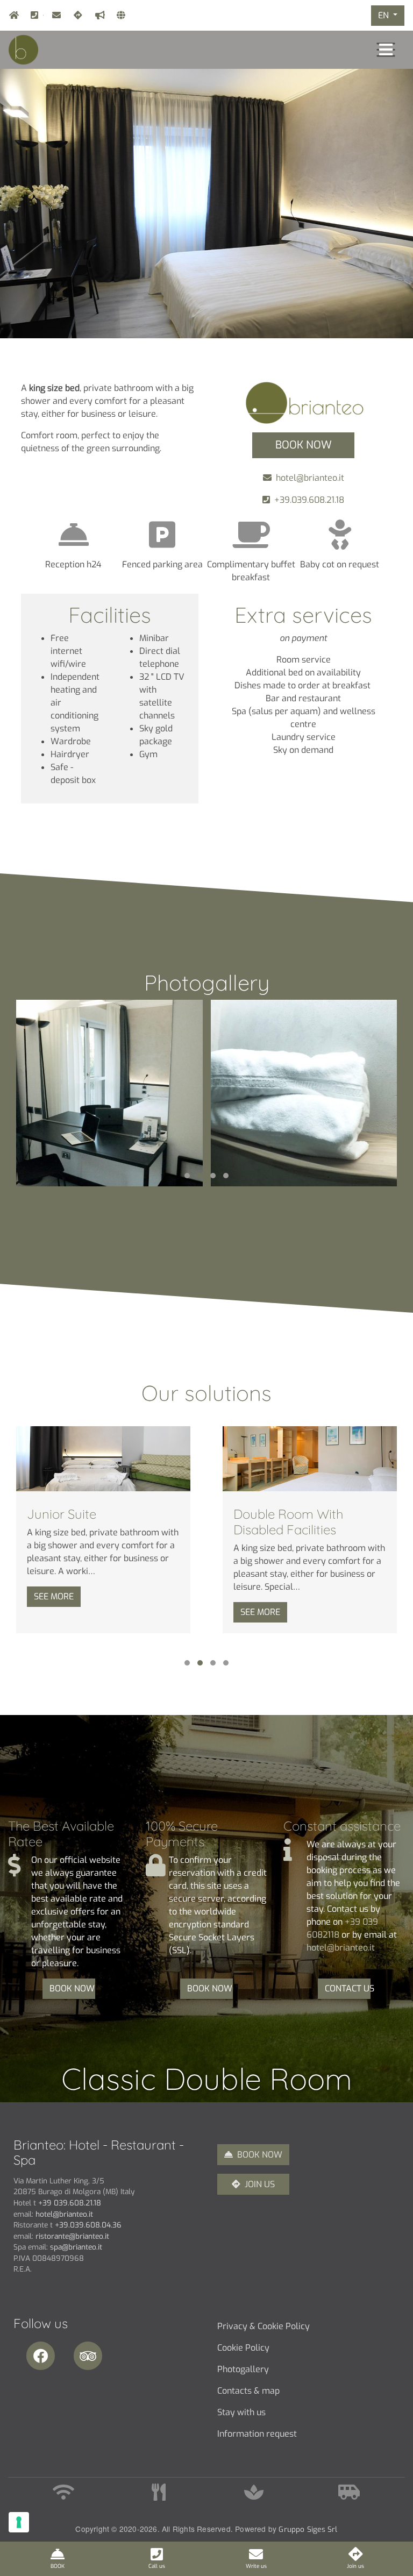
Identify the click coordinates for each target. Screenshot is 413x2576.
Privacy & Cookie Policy (264, 2326)
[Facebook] (44, 2356)
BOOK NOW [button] (304, 445)
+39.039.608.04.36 (88, 2225)
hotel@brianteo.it (54, 15)
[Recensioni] (91, 2356)
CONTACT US (348, 1988)
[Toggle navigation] (386, 50)
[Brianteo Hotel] (109, 1093)
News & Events (97, 15)
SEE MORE (54, 1596)
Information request (257, 2434)
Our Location (76, 15)
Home (11, 15)
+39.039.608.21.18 (309, 500)
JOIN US (260, 2184)
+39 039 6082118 (43, 15)
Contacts (119, 15)
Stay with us (241, 2412)
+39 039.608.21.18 (70, 2203)
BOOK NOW (72, 1988)
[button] (187, 1176)
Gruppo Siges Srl (308, 2529)
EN (384, 15)
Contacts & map (248, 2391)
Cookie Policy (243, 2348)
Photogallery (243, 2369)
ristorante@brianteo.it (72, 2236)
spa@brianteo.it (76, 2247)
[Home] (23, 49)
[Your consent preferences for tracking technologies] (19, 2522)
